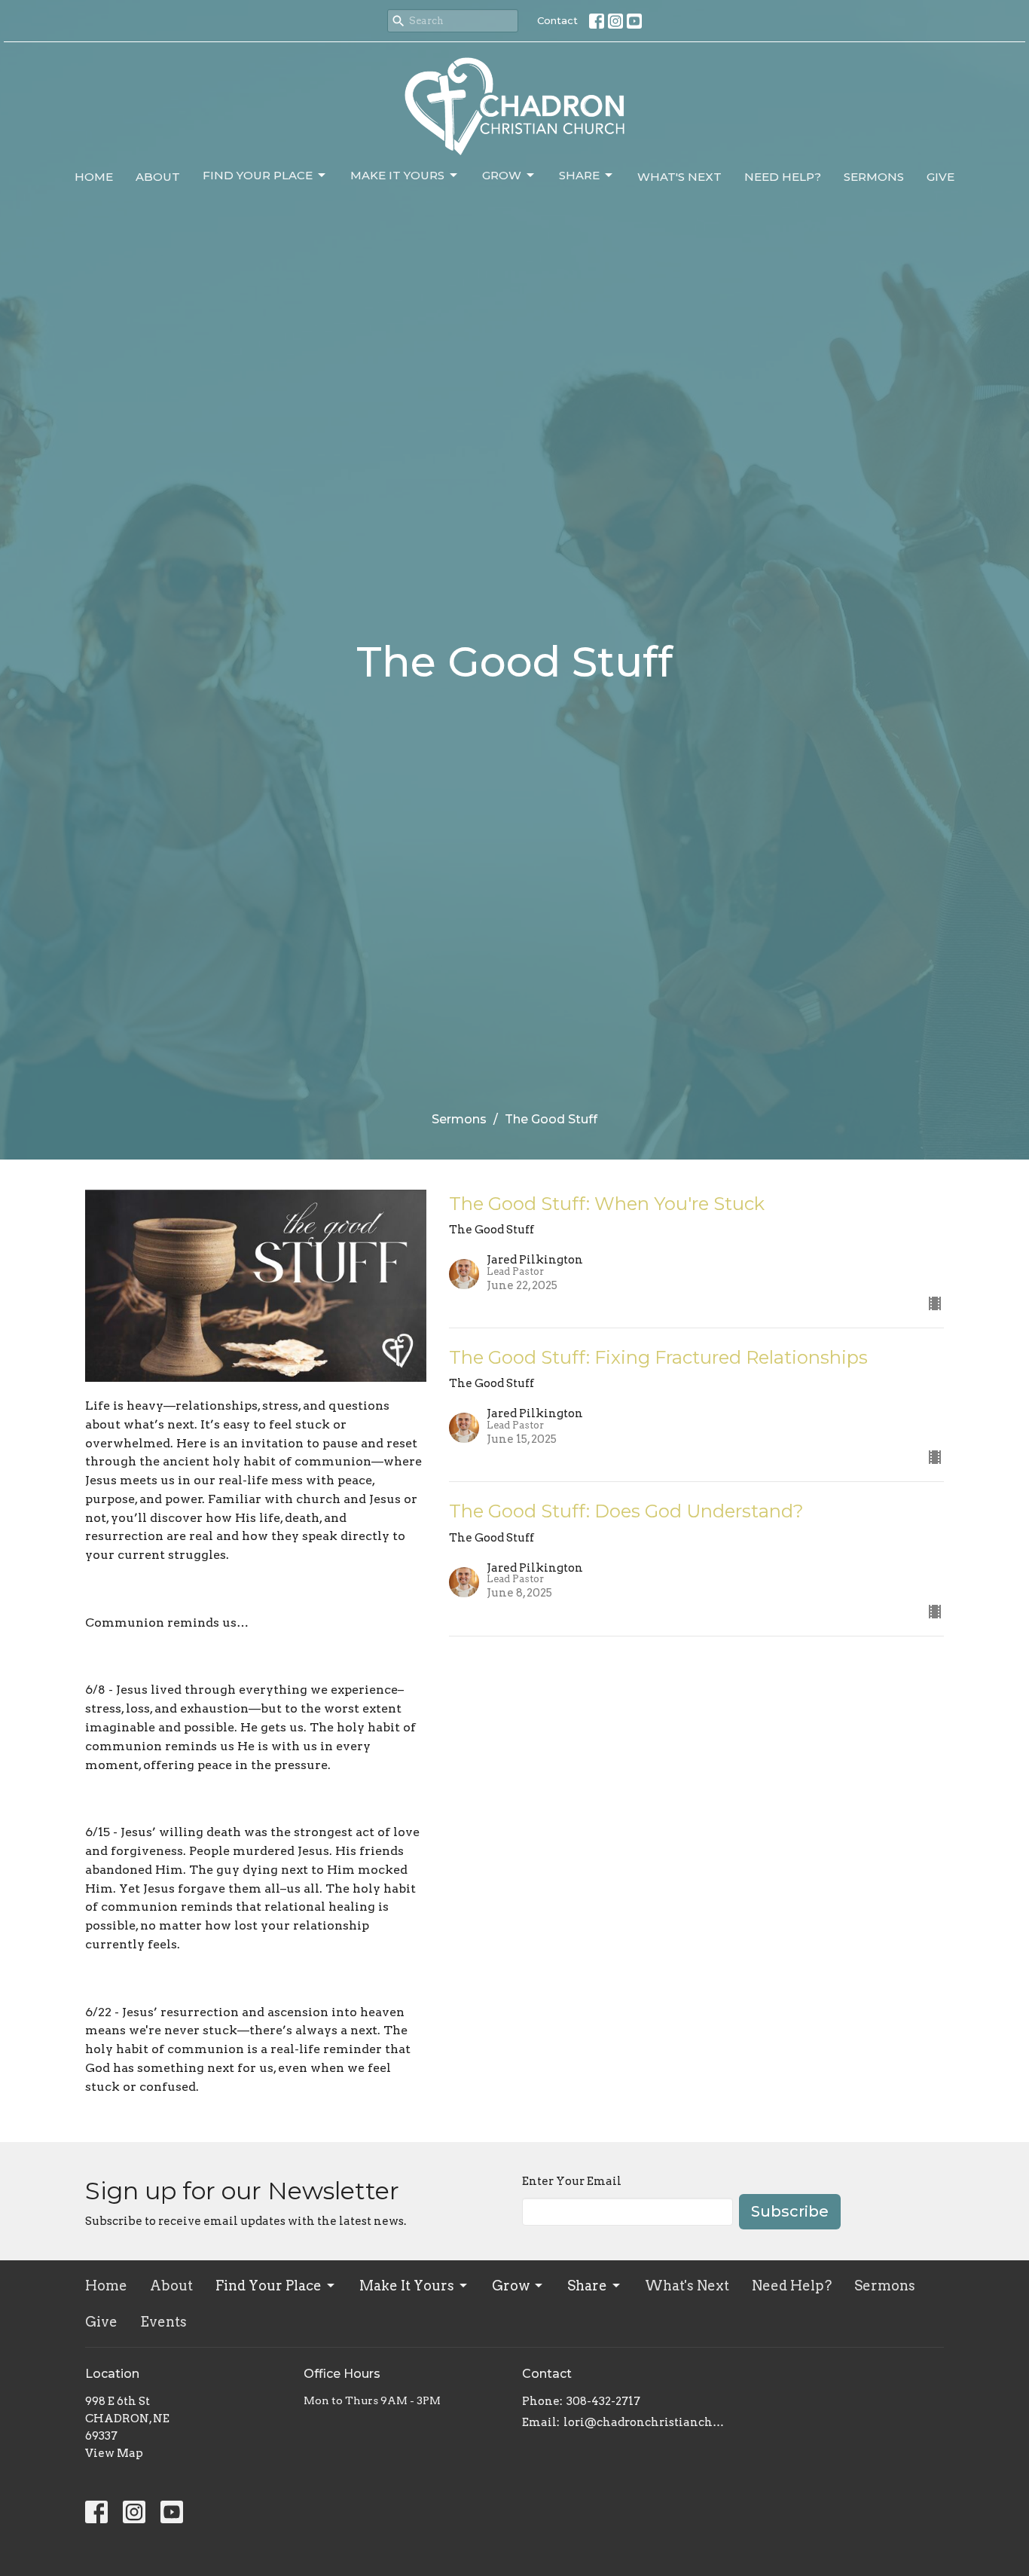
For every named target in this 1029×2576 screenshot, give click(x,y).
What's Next (679, 177)
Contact (557, 20)
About (158, 177)
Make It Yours (397, 175)
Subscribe (790, 2211)
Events (163, 2322)
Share (579, 175)
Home (94, 177)
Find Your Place (258, 175)
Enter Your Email (572, 2181)
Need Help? (783, 177)
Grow (502, 175)
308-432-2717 (603, 2401)
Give (940, 177)
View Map (114, 2453)
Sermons (874, 177)
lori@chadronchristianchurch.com (644, 2422)
